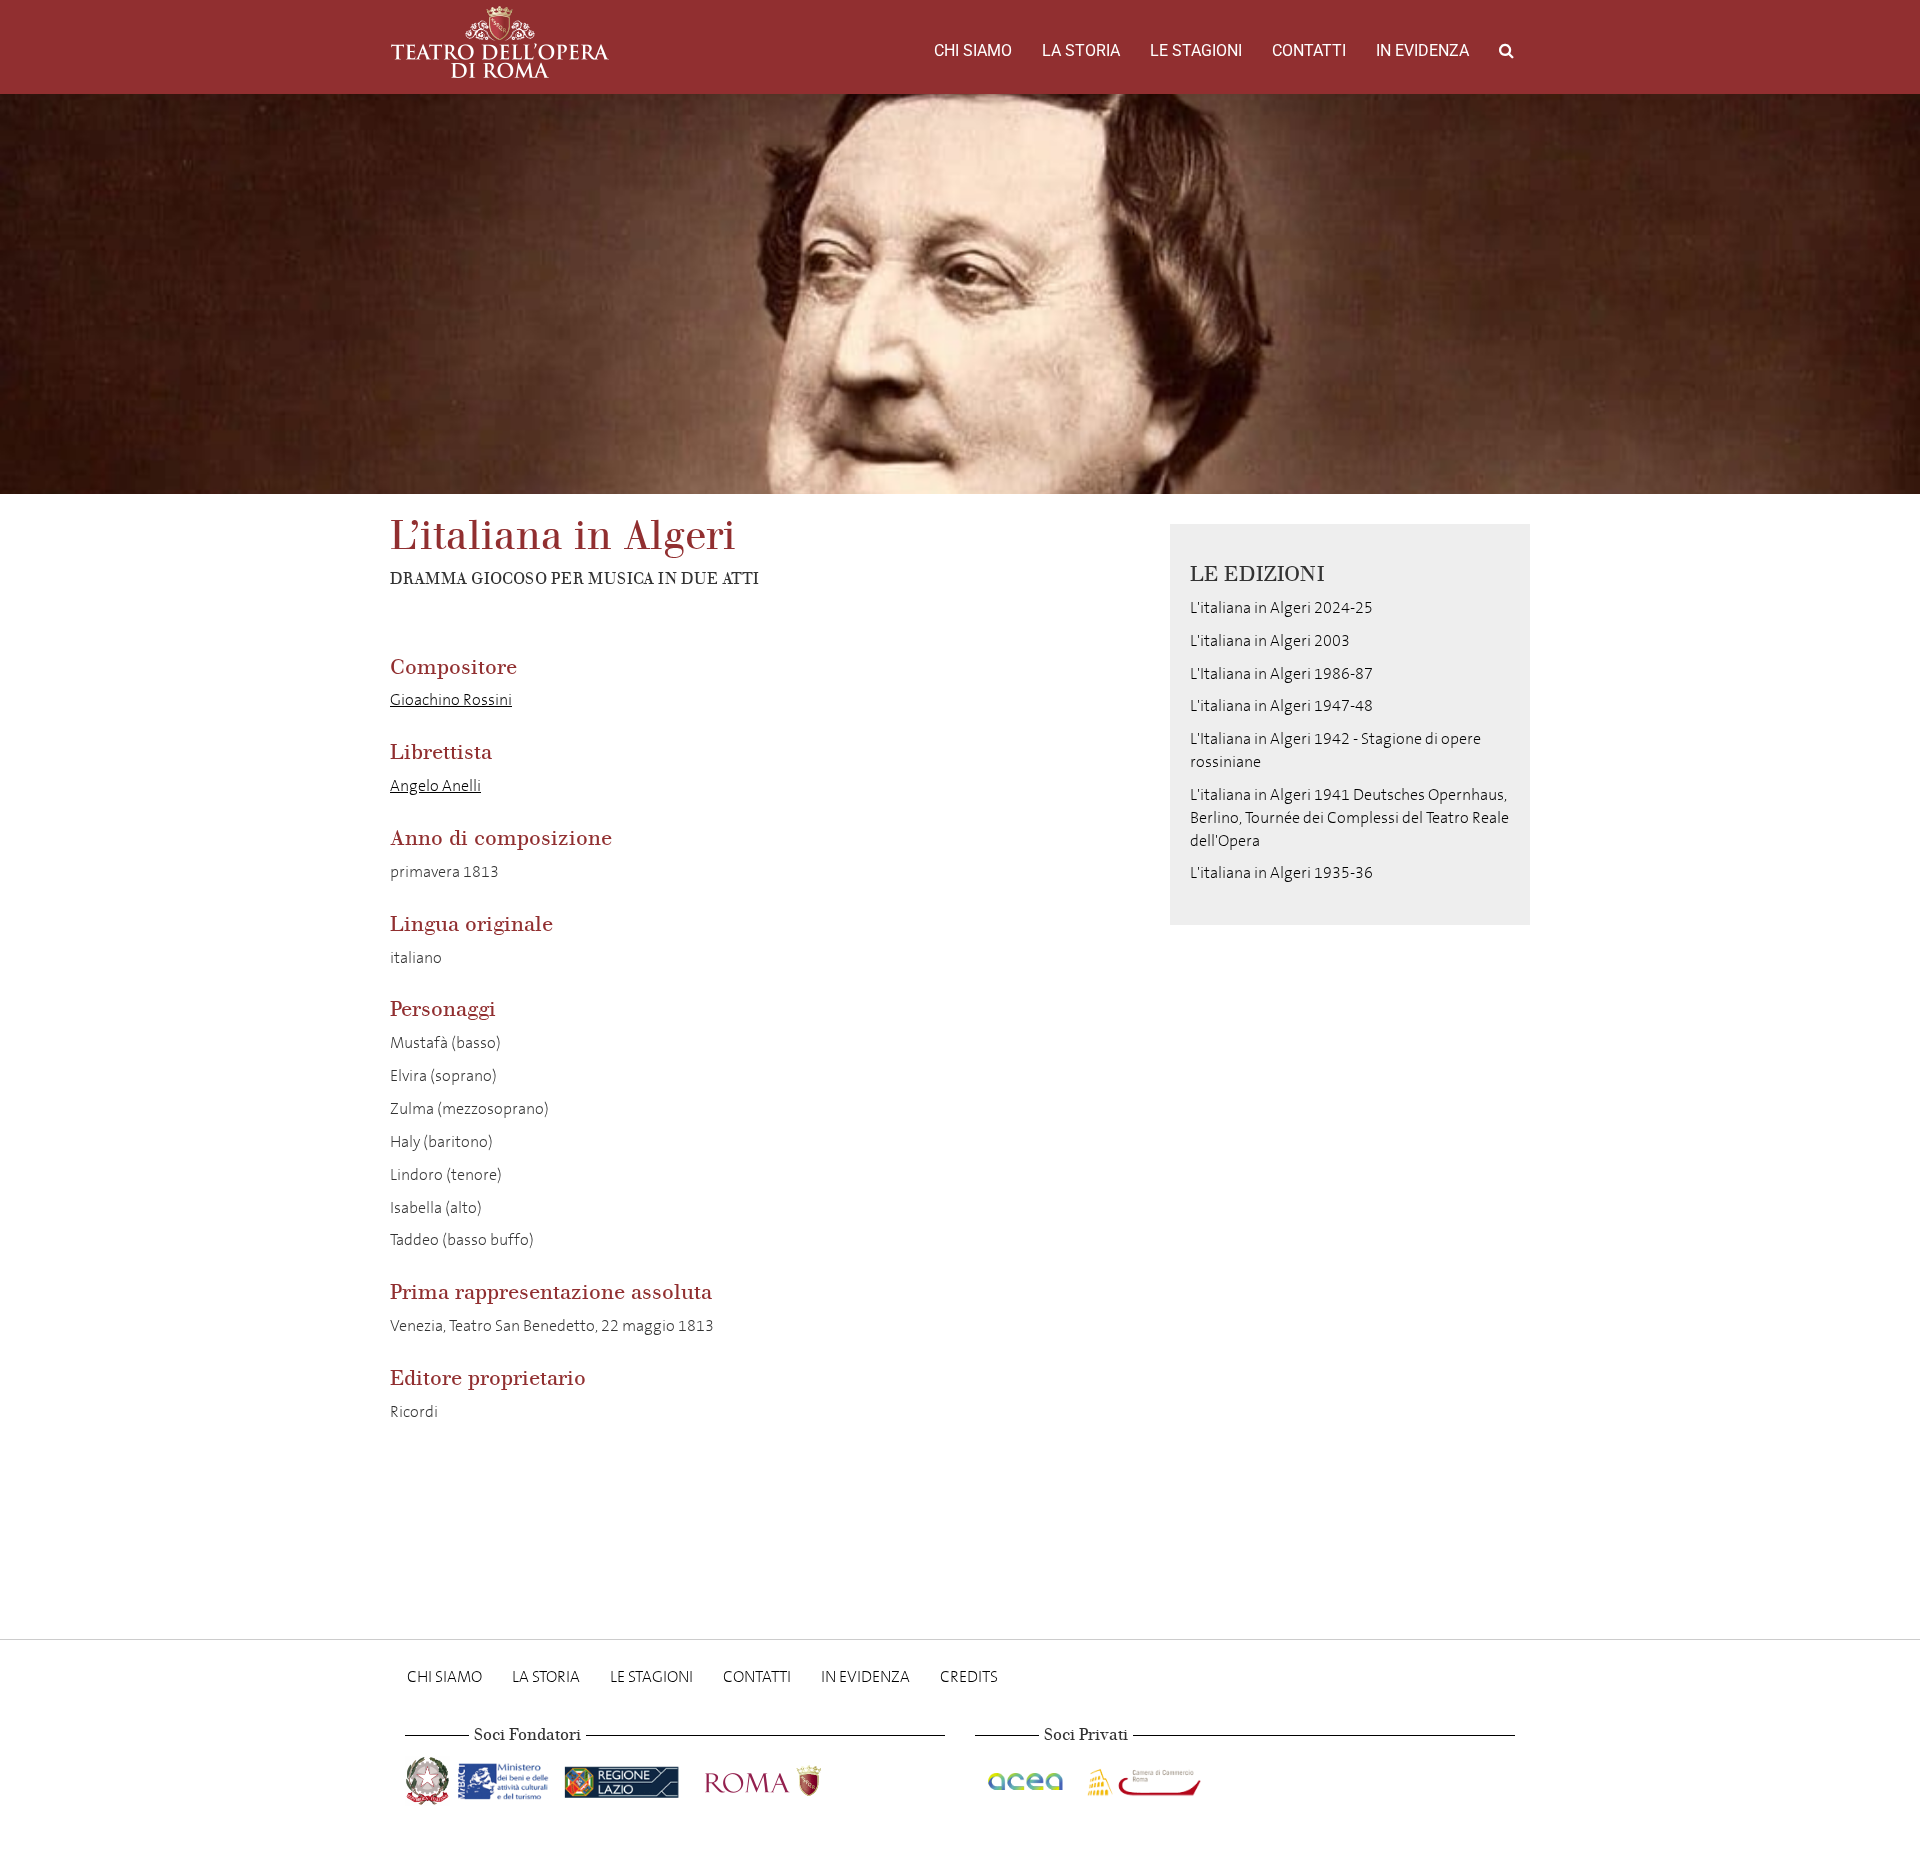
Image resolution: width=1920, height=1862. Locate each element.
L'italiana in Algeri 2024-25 (1281, 607)
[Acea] (1027, 1777)
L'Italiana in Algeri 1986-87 (1281, 673)
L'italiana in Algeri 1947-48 (1281, 705)
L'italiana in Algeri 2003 (1270, 640)
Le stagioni (1196, 50)
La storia (1081, 50)
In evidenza (1422, 50)
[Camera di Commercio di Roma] (1142, 1777)
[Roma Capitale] (789, 1777)
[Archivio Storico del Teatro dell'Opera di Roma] (500, 42)
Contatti (1309, 50)
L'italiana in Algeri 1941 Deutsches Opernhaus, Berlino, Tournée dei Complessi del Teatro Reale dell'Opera (1349, 817)
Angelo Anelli (435, 785)
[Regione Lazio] (623, 1777)
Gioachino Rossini (451, 699)
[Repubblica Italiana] (429, 1777)
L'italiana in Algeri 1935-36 (1281, 872)
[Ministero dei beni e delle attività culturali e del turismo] (507, 1777)
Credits (969, 1676)
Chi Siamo (973, 50)
